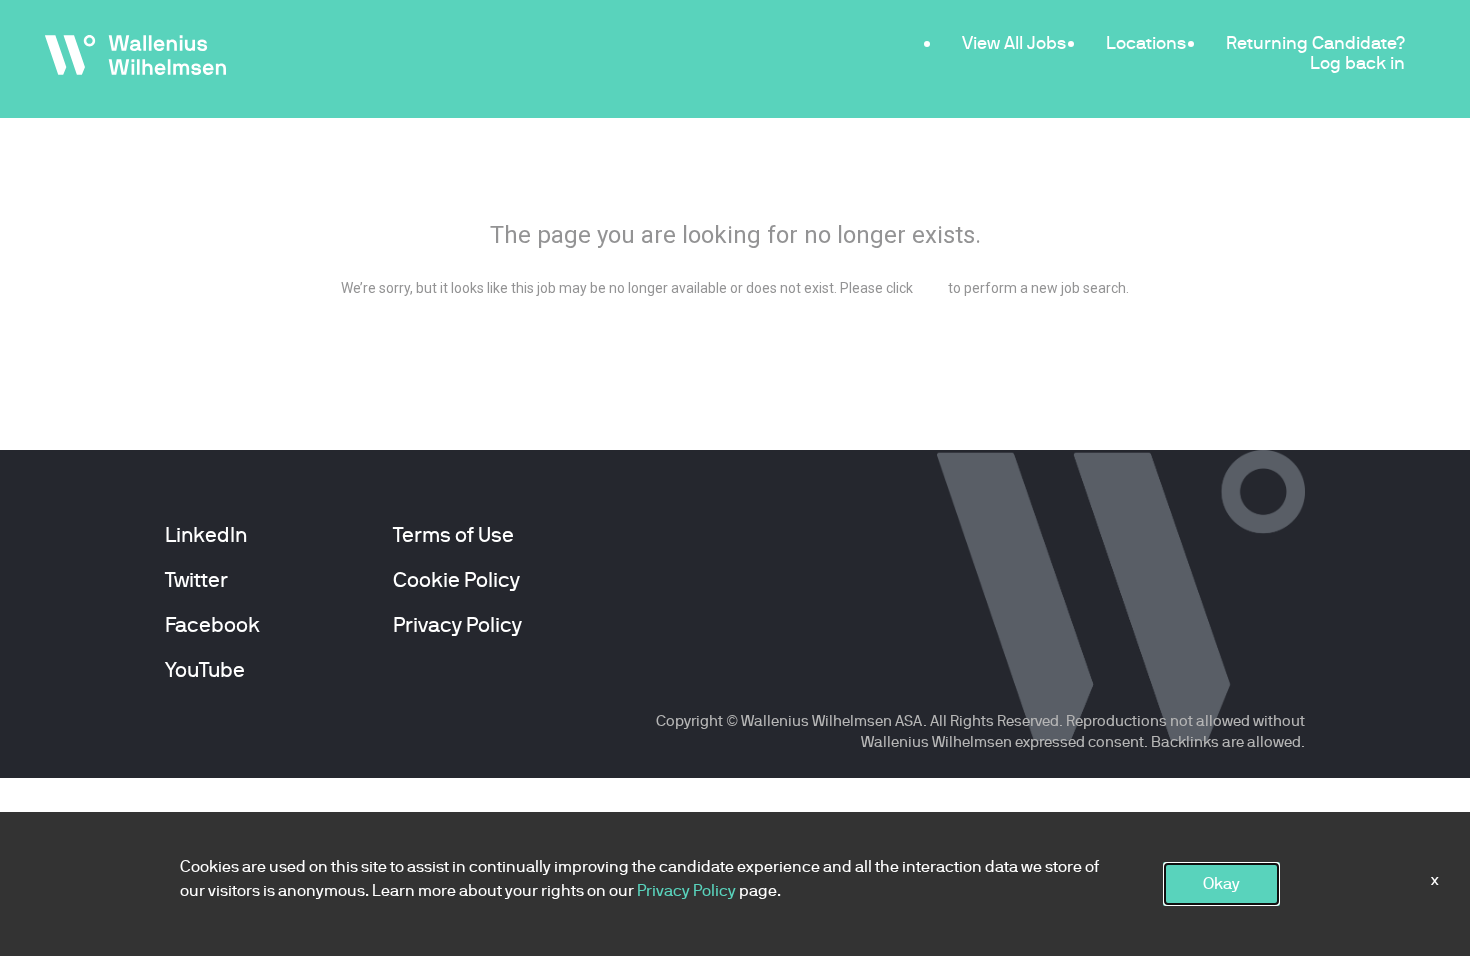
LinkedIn (206, 535)
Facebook (212, 625)
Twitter (196, 580)
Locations (1146, 42)
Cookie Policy (456, 580)
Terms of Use (453, 535)
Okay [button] (1221, 883)
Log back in (1357, 62)
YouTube (205, 670)
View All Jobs (1014, 42)
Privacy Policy (457, 625)
